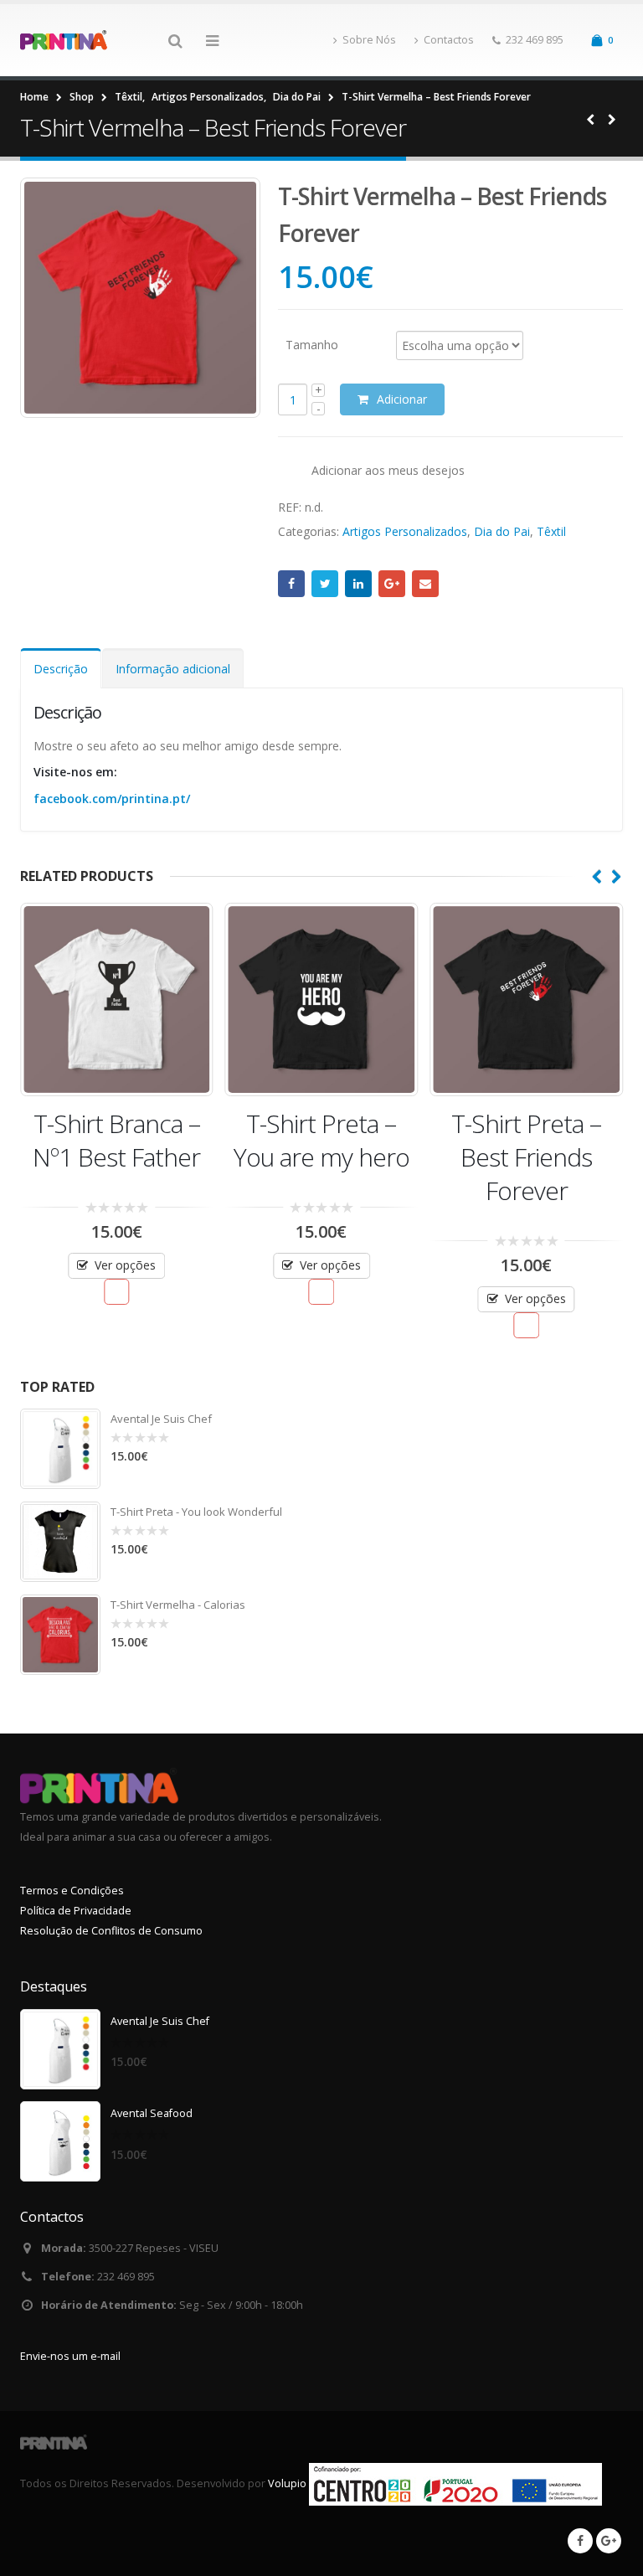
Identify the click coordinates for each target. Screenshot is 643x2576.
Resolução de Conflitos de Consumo (111, 1931)
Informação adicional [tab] (173, 669)
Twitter (325, 584)
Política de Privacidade (76, 1911)
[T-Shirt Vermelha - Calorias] (60, 1635)
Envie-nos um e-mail (70, 2356)
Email (425, 584)
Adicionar (402, 399)
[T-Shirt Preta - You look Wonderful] (60, 1542)
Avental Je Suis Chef (161, 1419)
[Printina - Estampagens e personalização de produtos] (66, 40)
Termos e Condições (72, 1891)
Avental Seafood (152, 2113)
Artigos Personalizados (405, 531)
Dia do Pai (502, 531)
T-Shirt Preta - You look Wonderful (196, 1512)
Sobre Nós (369, 40)
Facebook (291, 584)
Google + (392, 584)
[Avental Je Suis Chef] (60, 1449)
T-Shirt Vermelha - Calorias (178, 1605)
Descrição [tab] (61, 669)
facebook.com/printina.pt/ (112, 799)
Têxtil (551, 531)
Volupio (287, 2483)
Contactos (449, 40)
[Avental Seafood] (60, 2141)
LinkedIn (358, 584)
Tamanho (312, 344)
